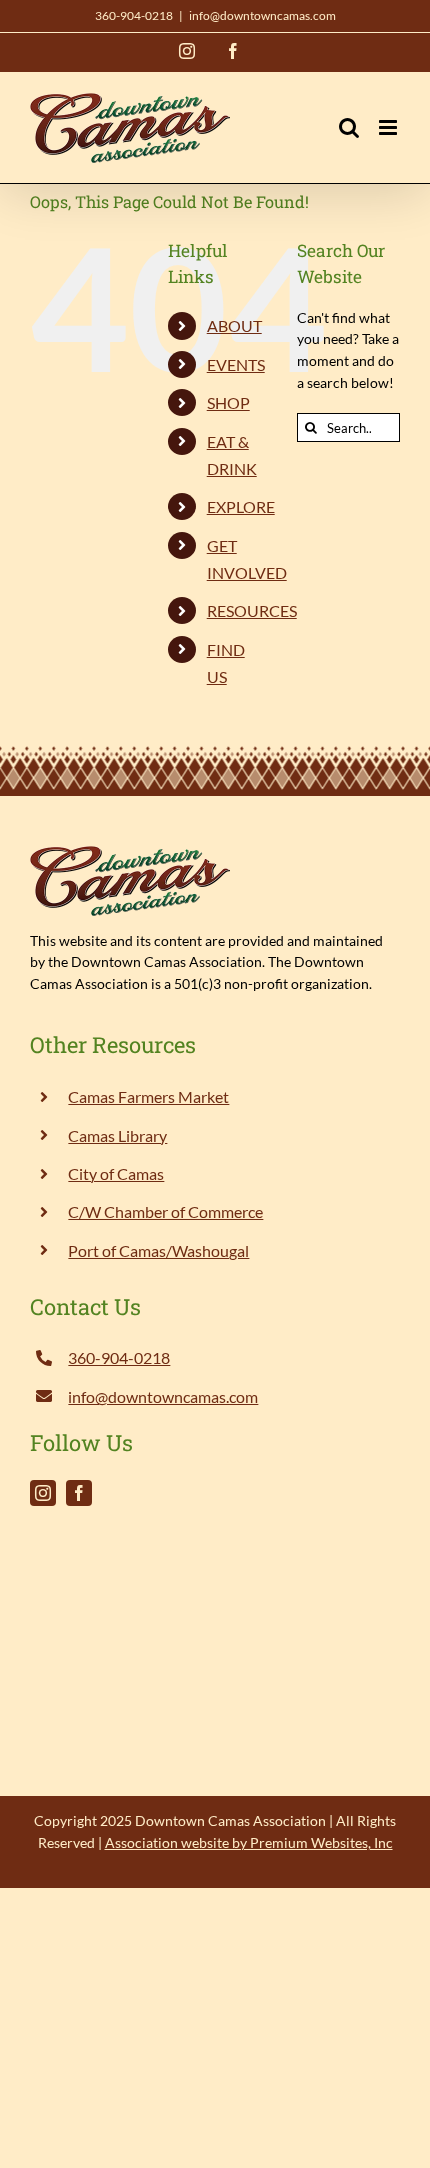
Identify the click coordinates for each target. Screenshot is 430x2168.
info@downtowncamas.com (262, 15)
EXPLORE (241, 506)
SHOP (228, 402)
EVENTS (236, 364)
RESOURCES (252, 610)
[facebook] (79, 1493)
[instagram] (43, 1493)
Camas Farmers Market (148, 1096)
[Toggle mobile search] (349, 127)
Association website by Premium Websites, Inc (249, 1842)
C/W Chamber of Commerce (165, 1211)
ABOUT (234, 325)
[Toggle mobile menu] (389, 127)
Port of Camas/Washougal (158, 1250)
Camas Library (117, 1135)
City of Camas (116, 1173)
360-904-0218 (134, 15)
